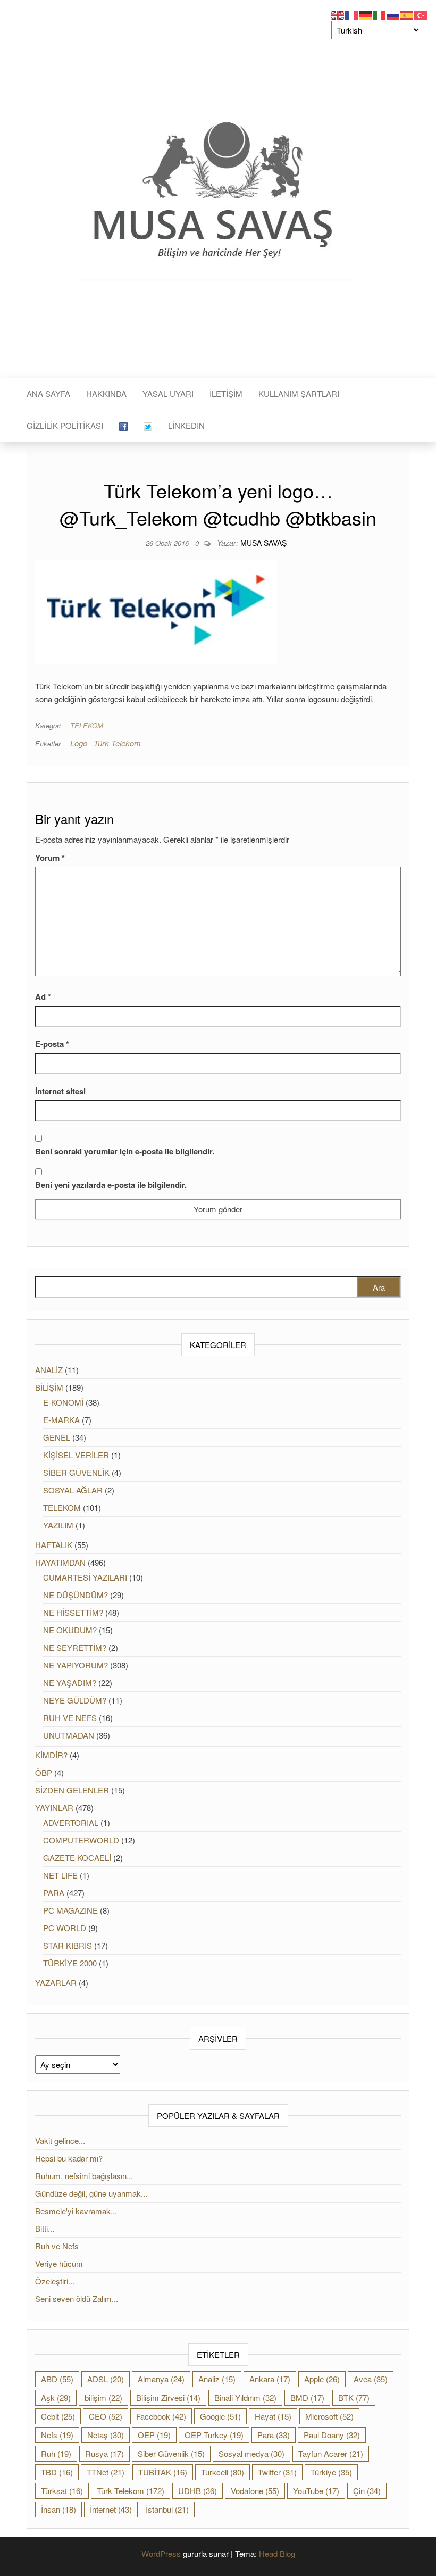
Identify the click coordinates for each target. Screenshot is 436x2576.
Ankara (270, 2379)
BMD (307, 2398)
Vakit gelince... (60, 2141)
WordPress (161, 2553)
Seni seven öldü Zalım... (77, 2299)
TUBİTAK (163, 2472)
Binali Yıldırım (245, 2398)
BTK (354, 2398)
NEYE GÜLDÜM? (75, 1700)
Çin (367, 2491)
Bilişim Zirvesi (168, 2398)
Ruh (56, 2453)
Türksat (62, 2491)
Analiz (217, 2379)
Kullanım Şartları (299, 393)
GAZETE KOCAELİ (77, 1858)
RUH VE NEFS (70, 1718)
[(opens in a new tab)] (123, 426)
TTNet (106, 2472)
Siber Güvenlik (171, 2453)
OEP (154, 2435)
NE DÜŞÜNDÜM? (76, 1595)
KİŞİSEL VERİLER (76, 1455)
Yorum (50, 858)
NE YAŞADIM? (70, 1682)
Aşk (56, 2398)
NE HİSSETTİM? (73, 1612)
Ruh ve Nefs (58, 2246)
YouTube (316, 2491)
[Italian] (380, 14)
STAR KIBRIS (68, 1945)
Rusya (104, 2453)
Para (274, 2435)
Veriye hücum (59, 2263)
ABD (57, 2379)
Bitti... (46, 2228)
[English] (338, 14)
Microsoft (329, 2416)
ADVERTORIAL (71, 1822)
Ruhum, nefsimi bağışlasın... (85, 2176)
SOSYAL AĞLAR (73, 1490)
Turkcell (223, 2472)
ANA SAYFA (48, 393)
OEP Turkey (214, 2435)
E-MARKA (61, 1420)
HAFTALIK (54, 1545)
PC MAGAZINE (70, 1910)
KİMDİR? (51, 1755)
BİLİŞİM (49, 1387)
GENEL (57, 1437)
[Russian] (393, 14)
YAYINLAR (54, 1808)
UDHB (198, 2491)
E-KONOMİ (63, 1402)
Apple (322, 2379)
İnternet (111, 2509)
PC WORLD (65, 1928)
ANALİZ (49, 1370)
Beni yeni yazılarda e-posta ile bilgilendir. (111, 1185)
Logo (79, 743)
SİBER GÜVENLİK (76, 1472)
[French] (352, 14)
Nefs (57, 2435)
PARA (54, 1893)
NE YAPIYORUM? (76, 1665)
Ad (43, 996)
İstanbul (167, 2509)
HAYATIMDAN (60, 1562)
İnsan (58, 2509)
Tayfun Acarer (331, 2453)
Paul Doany (332, 2435)
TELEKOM (87, 725)
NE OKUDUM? (70, 1630)
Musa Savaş (263, 543)
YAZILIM (58, 1525)
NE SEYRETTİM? (75, 1647)
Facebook (161, 2416)
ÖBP (44, 1772)
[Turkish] (421, 14)
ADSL (106, 2379)
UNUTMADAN (69, 1735)
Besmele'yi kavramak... (77, 2211)
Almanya (161, 2379)
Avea (371, 2379)
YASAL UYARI (168, 393)
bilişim (103, 2398)
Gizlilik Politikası (65, 425)
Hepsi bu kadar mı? (69, 2158)
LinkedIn (186, 425)
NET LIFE (60, 1875)
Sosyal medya (251, 2453)
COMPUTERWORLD (81, 1840)
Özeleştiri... (55, 2281)
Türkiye (331, 2472)
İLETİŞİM (226, 393)
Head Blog (277, 2553)
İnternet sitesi (60, 1091)
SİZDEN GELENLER (72, 1790)
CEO (106, 2416)
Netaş (106, 2435)
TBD (57, 2472)
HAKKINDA (106, 393)
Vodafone (255, 2491)
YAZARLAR (56, 1983)
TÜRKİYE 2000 (70, 1963)
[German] (366, 14)
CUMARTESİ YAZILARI (85, 1577)
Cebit (58, 2416)
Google (220, 2416)
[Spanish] (407, 14)
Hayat (273, 2416)
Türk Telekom (117, 743)
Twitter (277, 2472)
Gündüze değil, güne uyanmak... (92, 2193)
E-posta (52, 1044)
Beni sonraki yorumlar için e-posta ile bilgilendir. (125, 1151)
